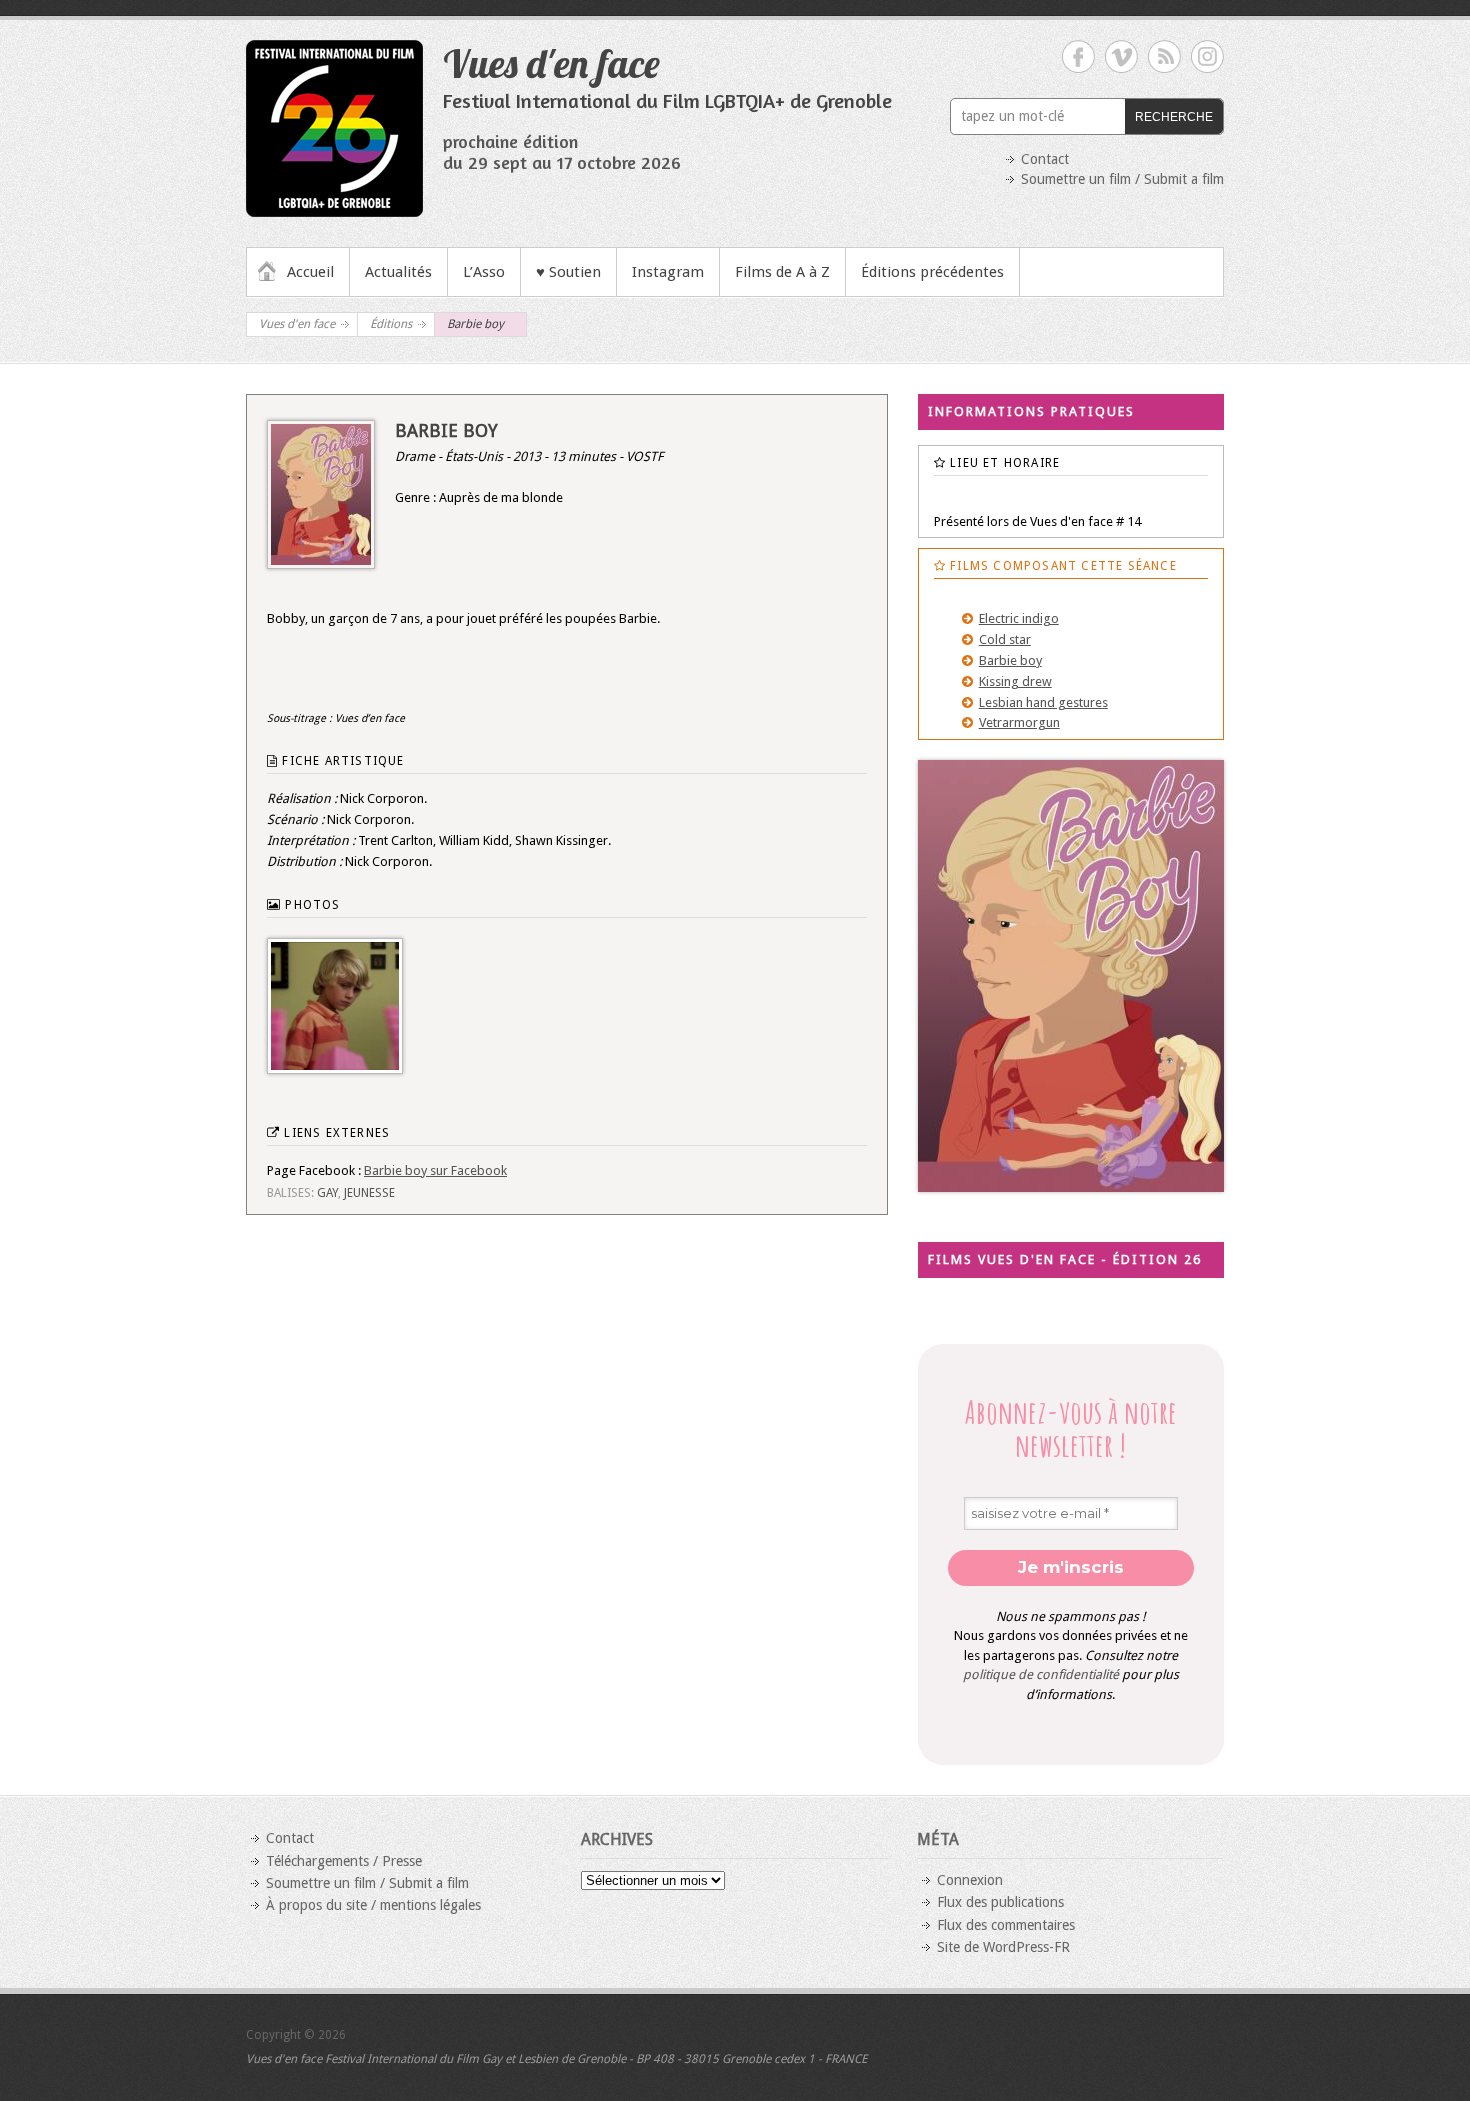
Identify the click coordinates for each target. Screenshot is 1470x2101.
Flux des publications (1000, 1902)
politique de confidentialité (1041, 1674)
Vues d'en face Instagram (1207, 56)
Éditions (391, 324)
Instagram (668, 272)
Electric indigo (1019, 618)
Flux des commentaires (1006, 1925)
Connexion (970, 1880)
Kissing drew (1015, 681)
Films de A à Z (782, 272)
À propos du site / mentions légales (373, 1905)
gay (327, 1193)
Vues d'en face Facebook (1078, 56)
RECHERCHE (1174, 117)
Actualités (398, 272)
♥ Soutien (568, 272)
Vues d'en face (551, 63)
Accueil (310, 272)
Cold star (1005, 639)
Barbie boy (1010, 660)
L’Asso (484, 272)
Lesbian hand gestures (1043, 702)
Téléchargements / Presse (344, 1861)
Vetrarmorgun (1019, 722)
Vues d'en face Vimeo (1121, 56)
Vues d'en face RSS (1164, 56)
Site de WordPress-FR (1003, 1947)
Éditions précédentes (932, 272)
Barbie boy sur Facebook (435, 1170)
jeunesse (369, 1193)
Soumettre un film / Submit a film (1122, 179)
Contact (1045, 159)
